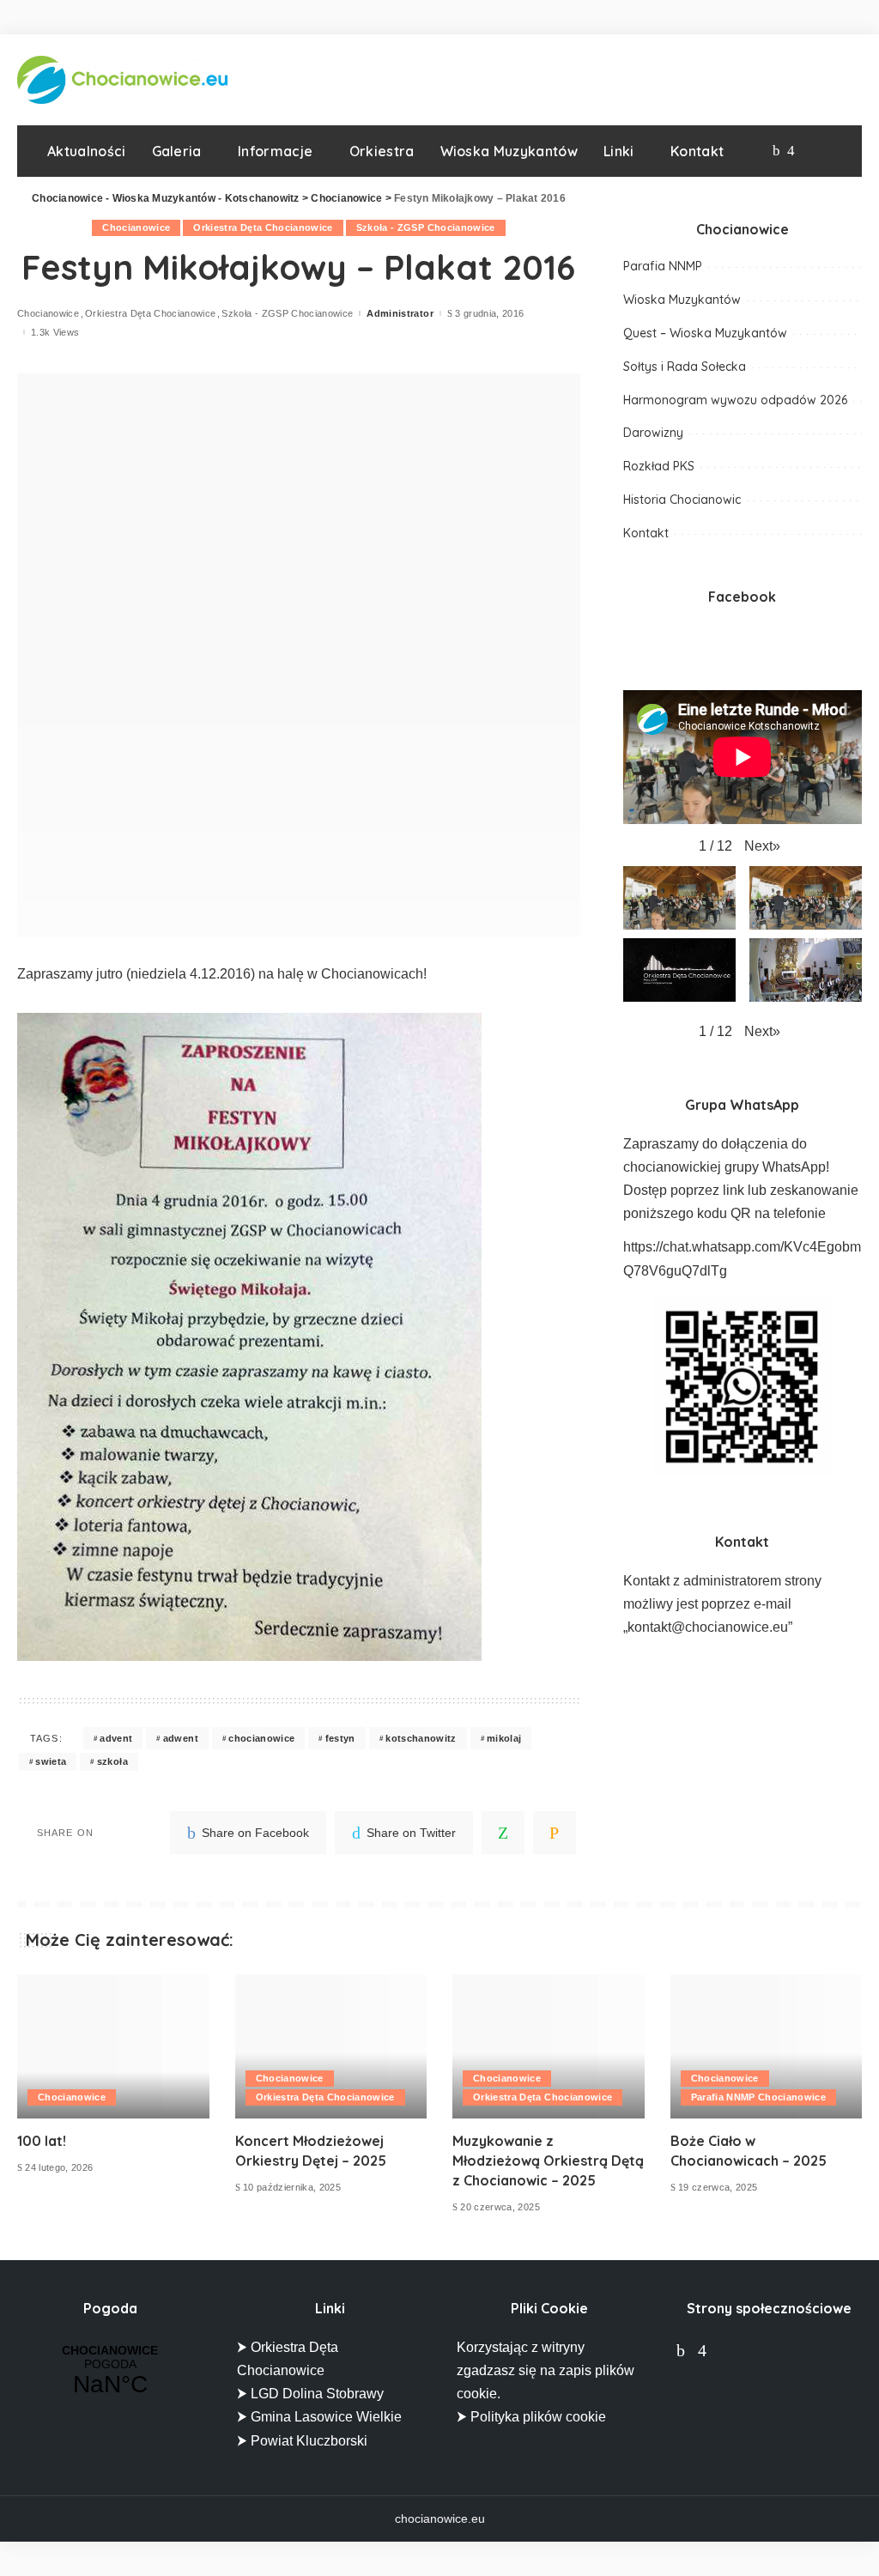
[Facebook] (776, 151)
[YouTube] (807, 151)
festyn (340, 1738)
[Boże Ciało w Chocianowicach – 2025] (767, 2046)
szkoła (112, 1761)
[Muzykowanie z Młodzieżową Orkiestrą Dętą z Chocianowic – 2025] (549, 2046)
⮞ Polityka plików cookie (531, 2417)
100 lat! (42, 2141)
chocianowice (261, 1738)
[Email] (555, 1833)
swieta (51, 1761)
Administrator (400, 314)
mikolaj (504, 1738)
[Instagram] (791, 151)
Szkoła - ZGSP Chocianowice (426, 227)
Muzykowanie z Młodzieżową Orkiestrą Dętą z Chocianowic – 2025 (548, 2161)
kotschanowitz (421, 1738)
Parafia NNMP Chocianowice (759, 2097)
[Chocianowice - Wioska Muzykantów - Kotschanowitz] (123, 80)
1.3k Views (55, 333)
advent (116, 1738)
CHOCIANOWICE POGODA (110, 2371)
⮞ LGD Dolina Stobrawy (310, 2394)
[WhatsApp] (503, 1833)
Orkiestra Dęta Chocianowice (263, 227)
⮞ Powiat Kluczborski (302, 2441)
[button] (762, 846)
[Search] (834, 151)
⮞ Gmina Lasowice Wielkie (319, 2417)
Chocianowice (136, 227)
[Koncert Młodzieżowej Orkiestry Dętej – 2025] (331, 2046)
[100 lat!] (113, 2046)
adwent (181, 1738)
